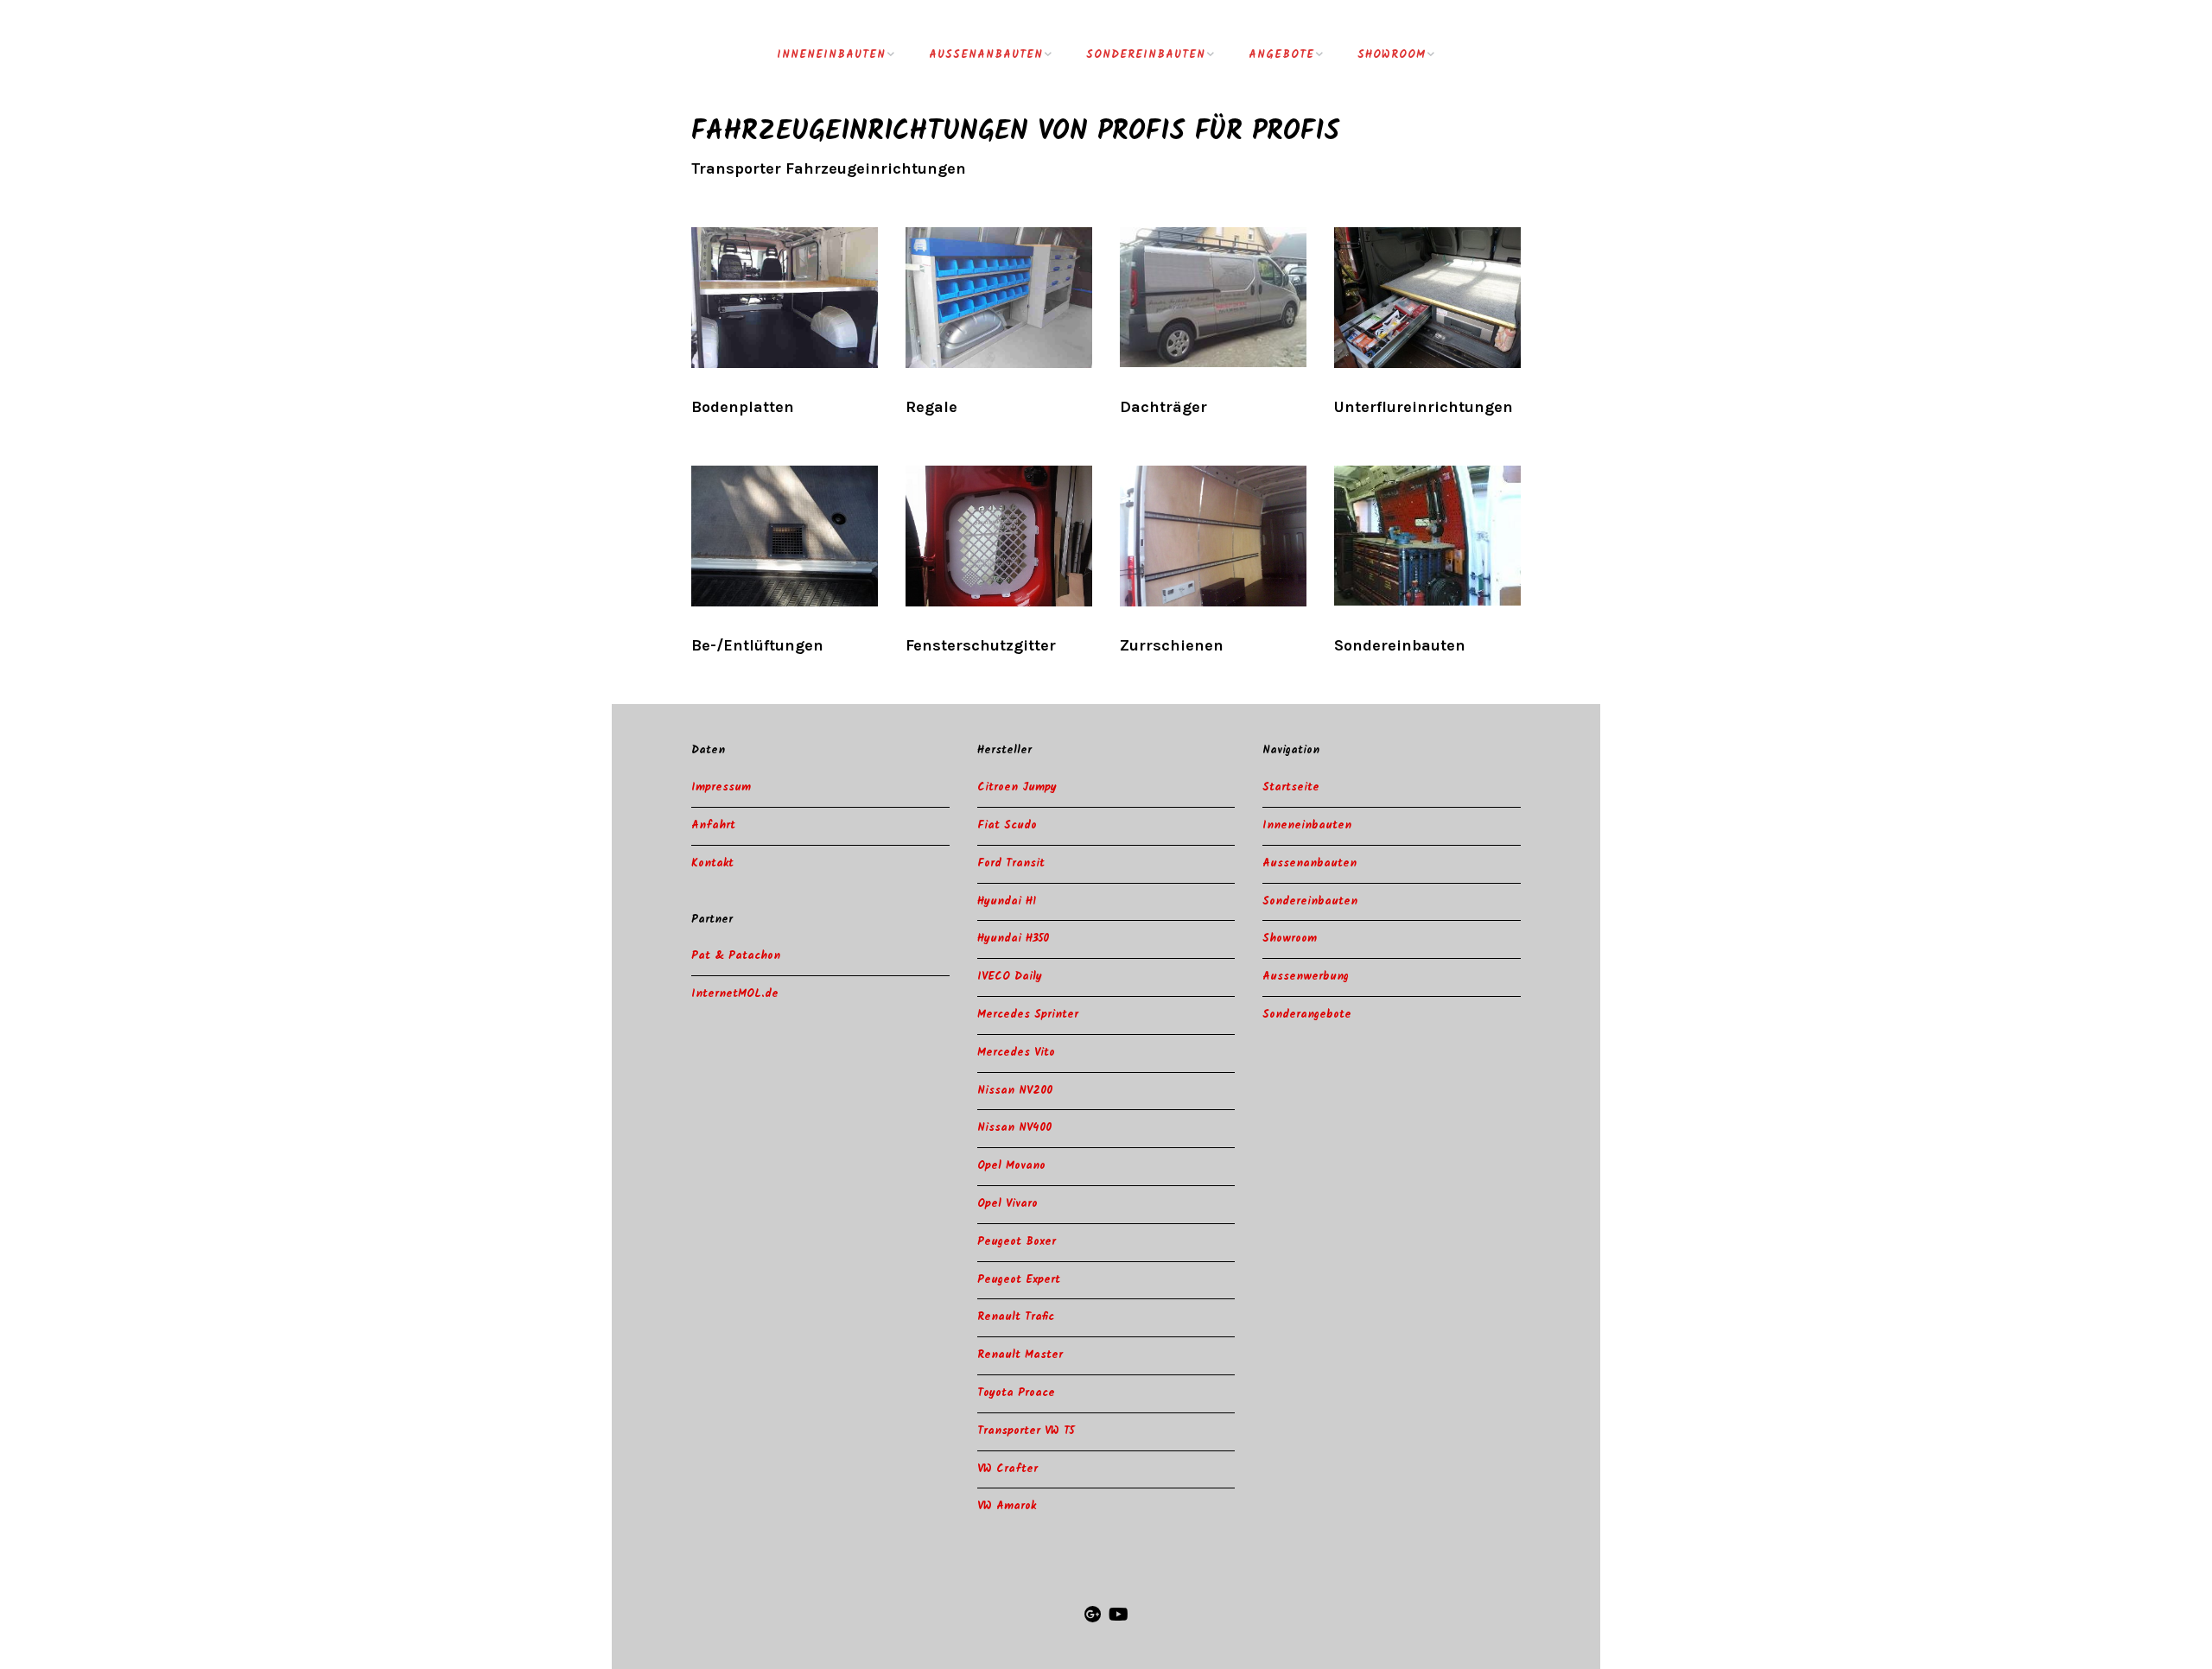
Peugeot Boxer (1017, 1242)
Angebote (1281, 55)
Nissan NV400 (1014, 1128)
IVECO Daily (1010, 977)
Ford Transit (1011, 863)
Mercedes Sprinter (1028, 1015)
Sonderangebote (1307, 1015)
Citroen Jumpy (1017, 787)
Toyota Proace (1016, 1393)
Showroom (1392, 55)
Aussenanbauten (986, 55)
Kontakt (712, 863)
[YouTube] (1119, 1616)
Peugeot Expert (1019, 1280)
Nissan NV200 (1015, 1091)
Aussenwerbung (1306, 977)
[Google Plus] (1093, 1616)
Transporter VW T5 (1026, 1431)
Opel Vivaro (1007, 1204)
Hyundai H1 (1007, 901)
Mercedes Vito (1016, 1053)
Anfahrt (713, 825)
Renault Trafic (1016, 1317)
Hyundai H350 (1013, 939)
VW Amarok (1007, 1506)
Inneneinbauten (831, 55)
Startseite (1291, 787)
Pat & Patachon (736, 956)
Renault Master (1020, 1355)
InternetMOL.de (735, 994)
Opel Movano (1011, 1166)
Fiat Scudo (1007, 825)
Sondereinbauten (1146, 55)
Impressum (721, 787)
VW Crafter (1007, 1469)
